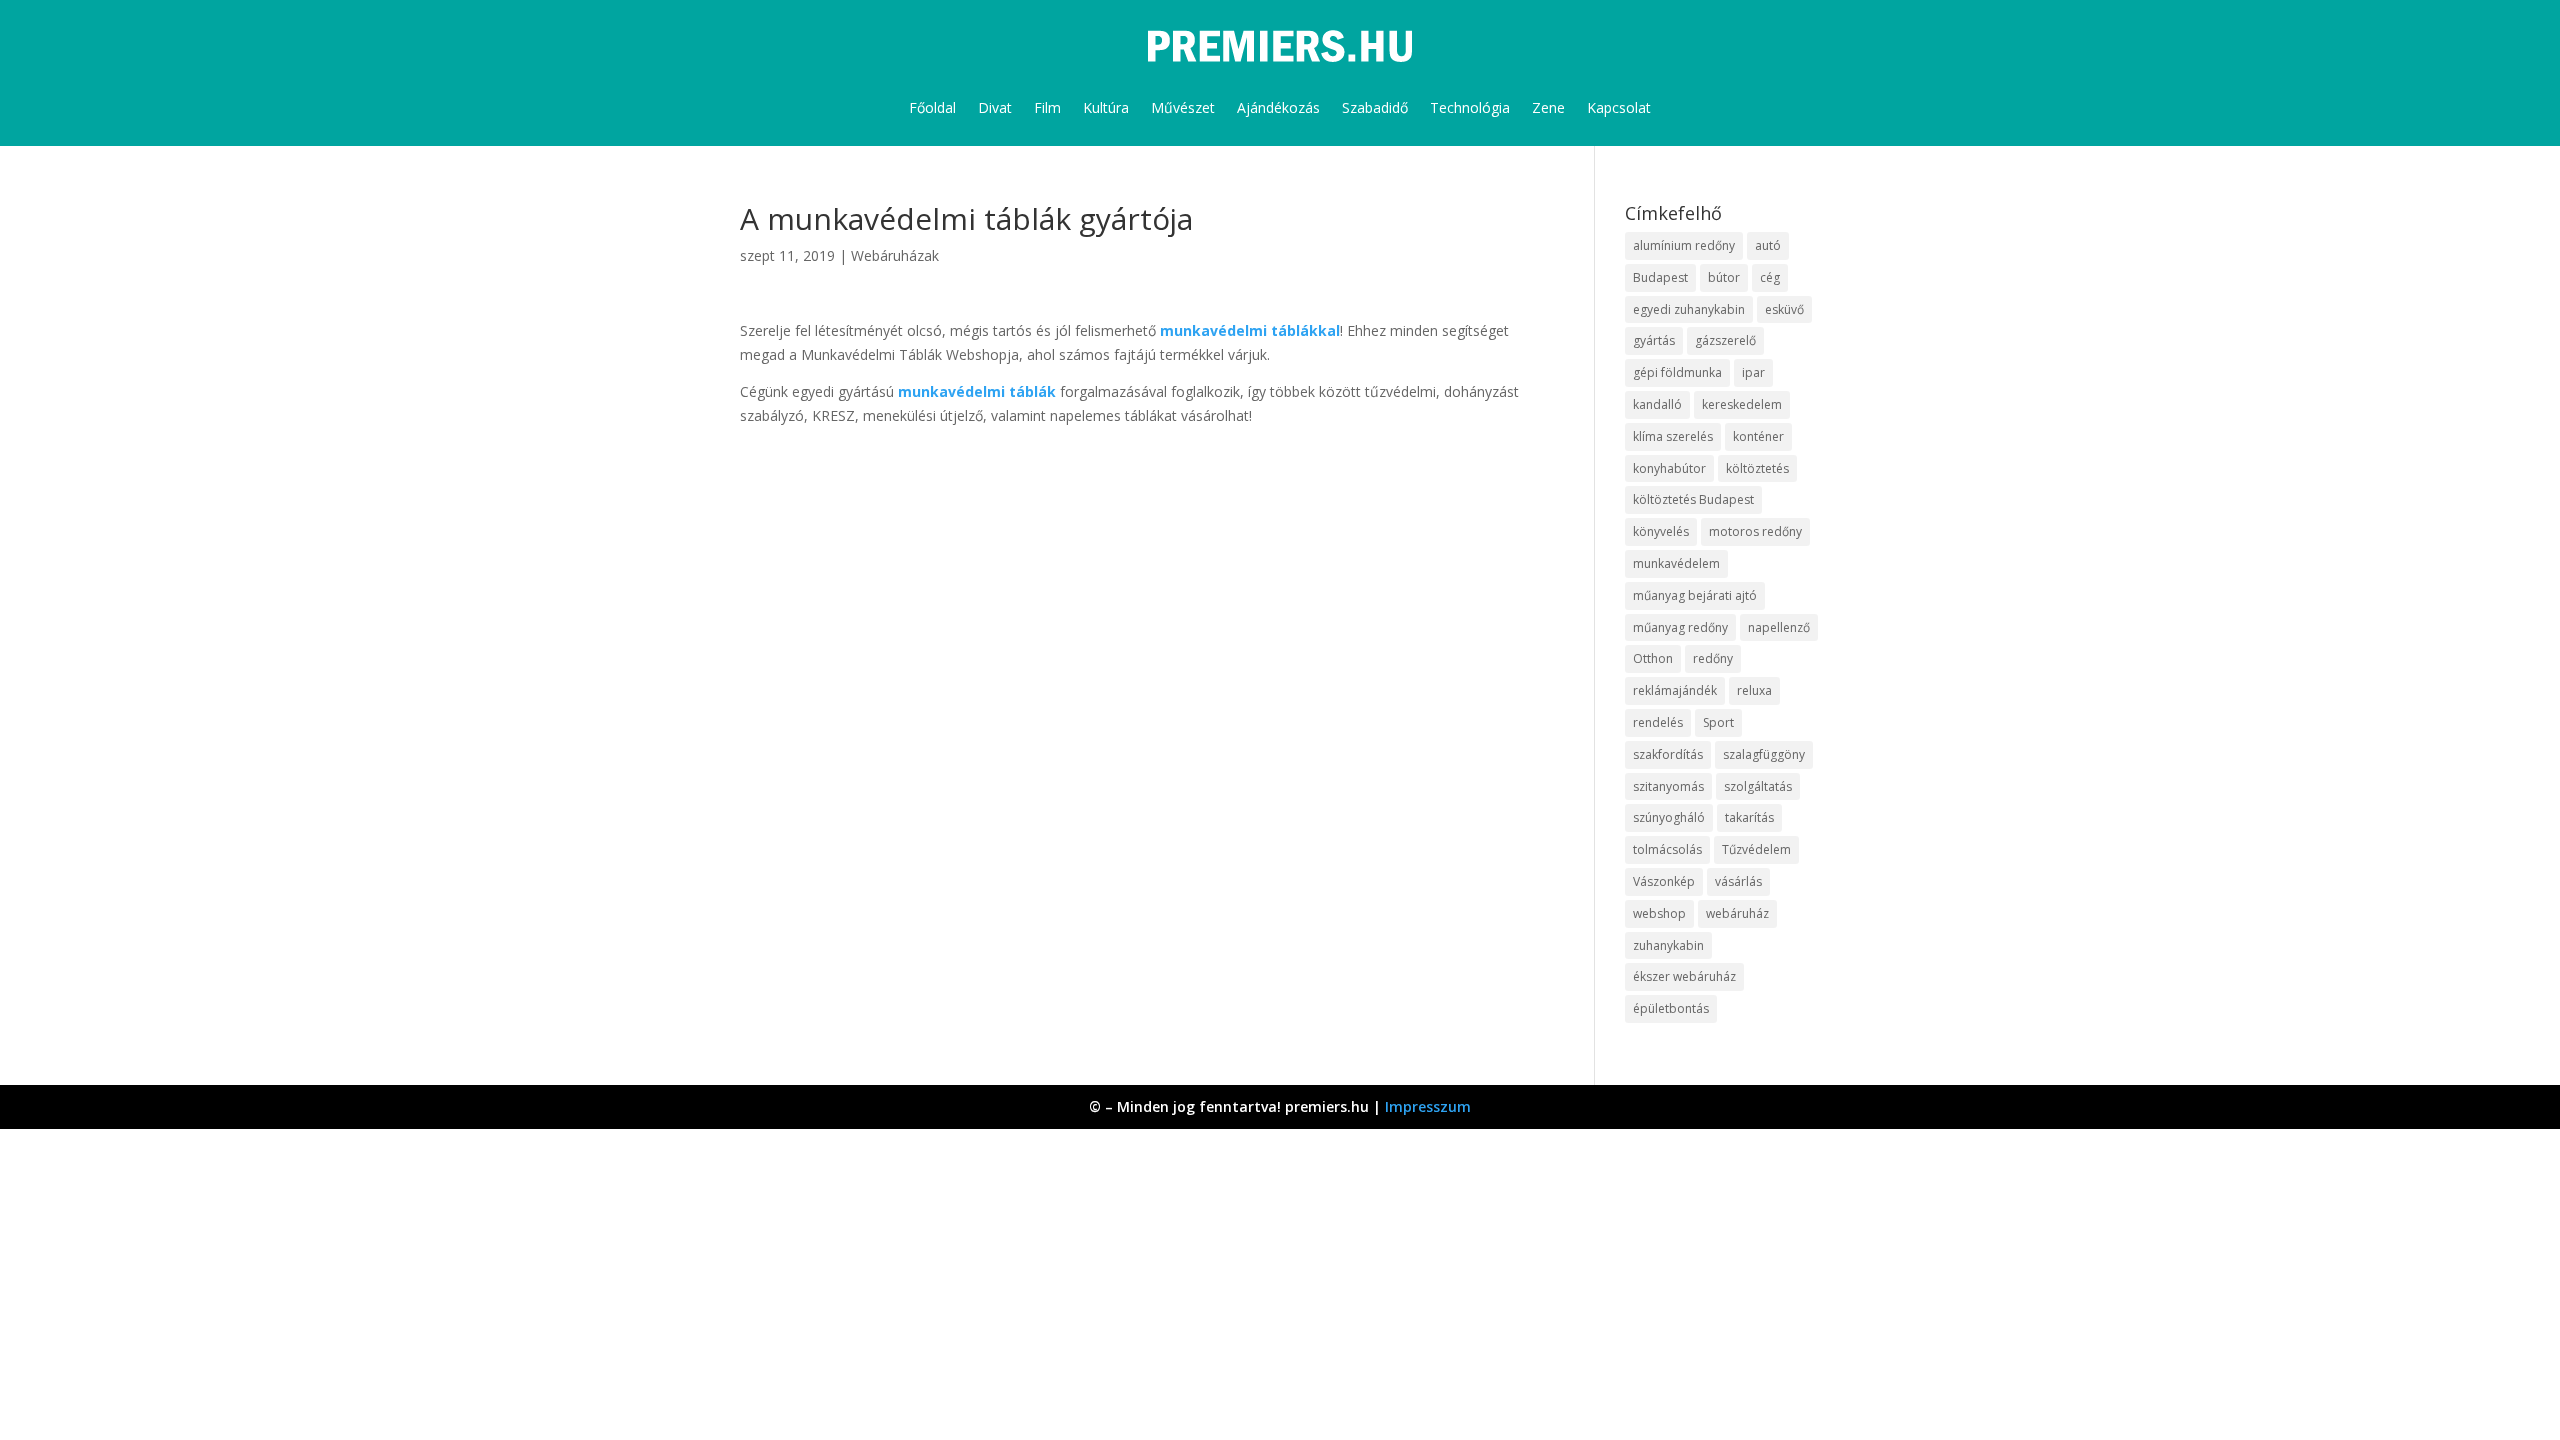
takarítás (1749, 817)
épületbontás (1671, 1008)
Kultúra (1106, 107)
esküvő (1784, 309)
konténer (1758, 436)
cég (1770, 277)
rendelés (1658, 722)
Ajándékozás (1278, 107)
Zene (1548, 107)
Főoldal (932, 107)
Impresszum (1428, 1106)
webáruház (1737, 913)
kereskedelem (1742, 404)
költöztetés (1757, 468)
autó (1768, 245)
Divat (995, 107)
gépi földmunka (1677, 372)
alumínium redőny (1684, 245)
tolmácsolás (1667, 849)
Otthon (1653, 658)
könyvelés (1661, 531)
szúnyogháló (1669, 817)
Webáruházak (895, 255)
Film (1047, 107)
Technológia (1470, 107)
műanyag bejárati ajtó (1695, 595)
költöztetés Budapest (1693, 499)
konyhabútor (1669, 468)
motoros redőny (1755, 531)
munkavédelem (1676, 563)
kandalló (1657, 404)
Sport (1718, 722)
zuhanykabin (1668, 945)
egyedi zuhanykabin (1689, 309)
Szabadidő (1375, 107)
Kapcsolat (1619, 107)
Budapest (1660, 277)
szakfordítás (1668, 754)
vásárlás (1738, 881)
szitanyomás (1668, 786)
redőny (1713, 658)
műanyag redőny (1680, 627)
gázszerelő (1725, 340)
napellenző (1779, 627)
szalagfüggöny (1764, 754)
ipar (1753, 372)
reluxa (1754, 690)
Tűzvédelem (1756, 849)
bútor (1724, 277)
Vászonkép (1664, 881)
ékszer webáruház (1684, 976)
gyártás (1654, 340)
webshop (1659, 913)
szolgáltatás (1758, 786)
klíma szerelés (1673, 436)
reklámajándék (1675, 690)
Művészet (1183, 107)
